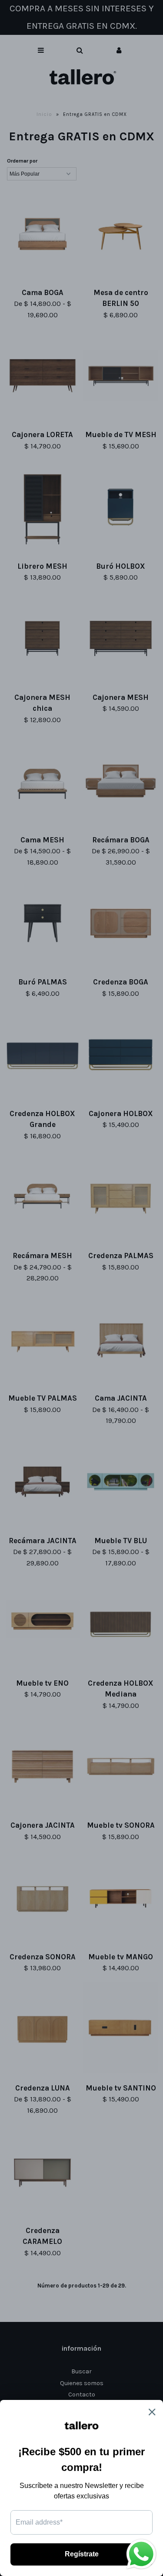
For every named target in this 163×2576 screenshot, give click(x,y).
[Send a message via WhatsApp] (141, 2554)
